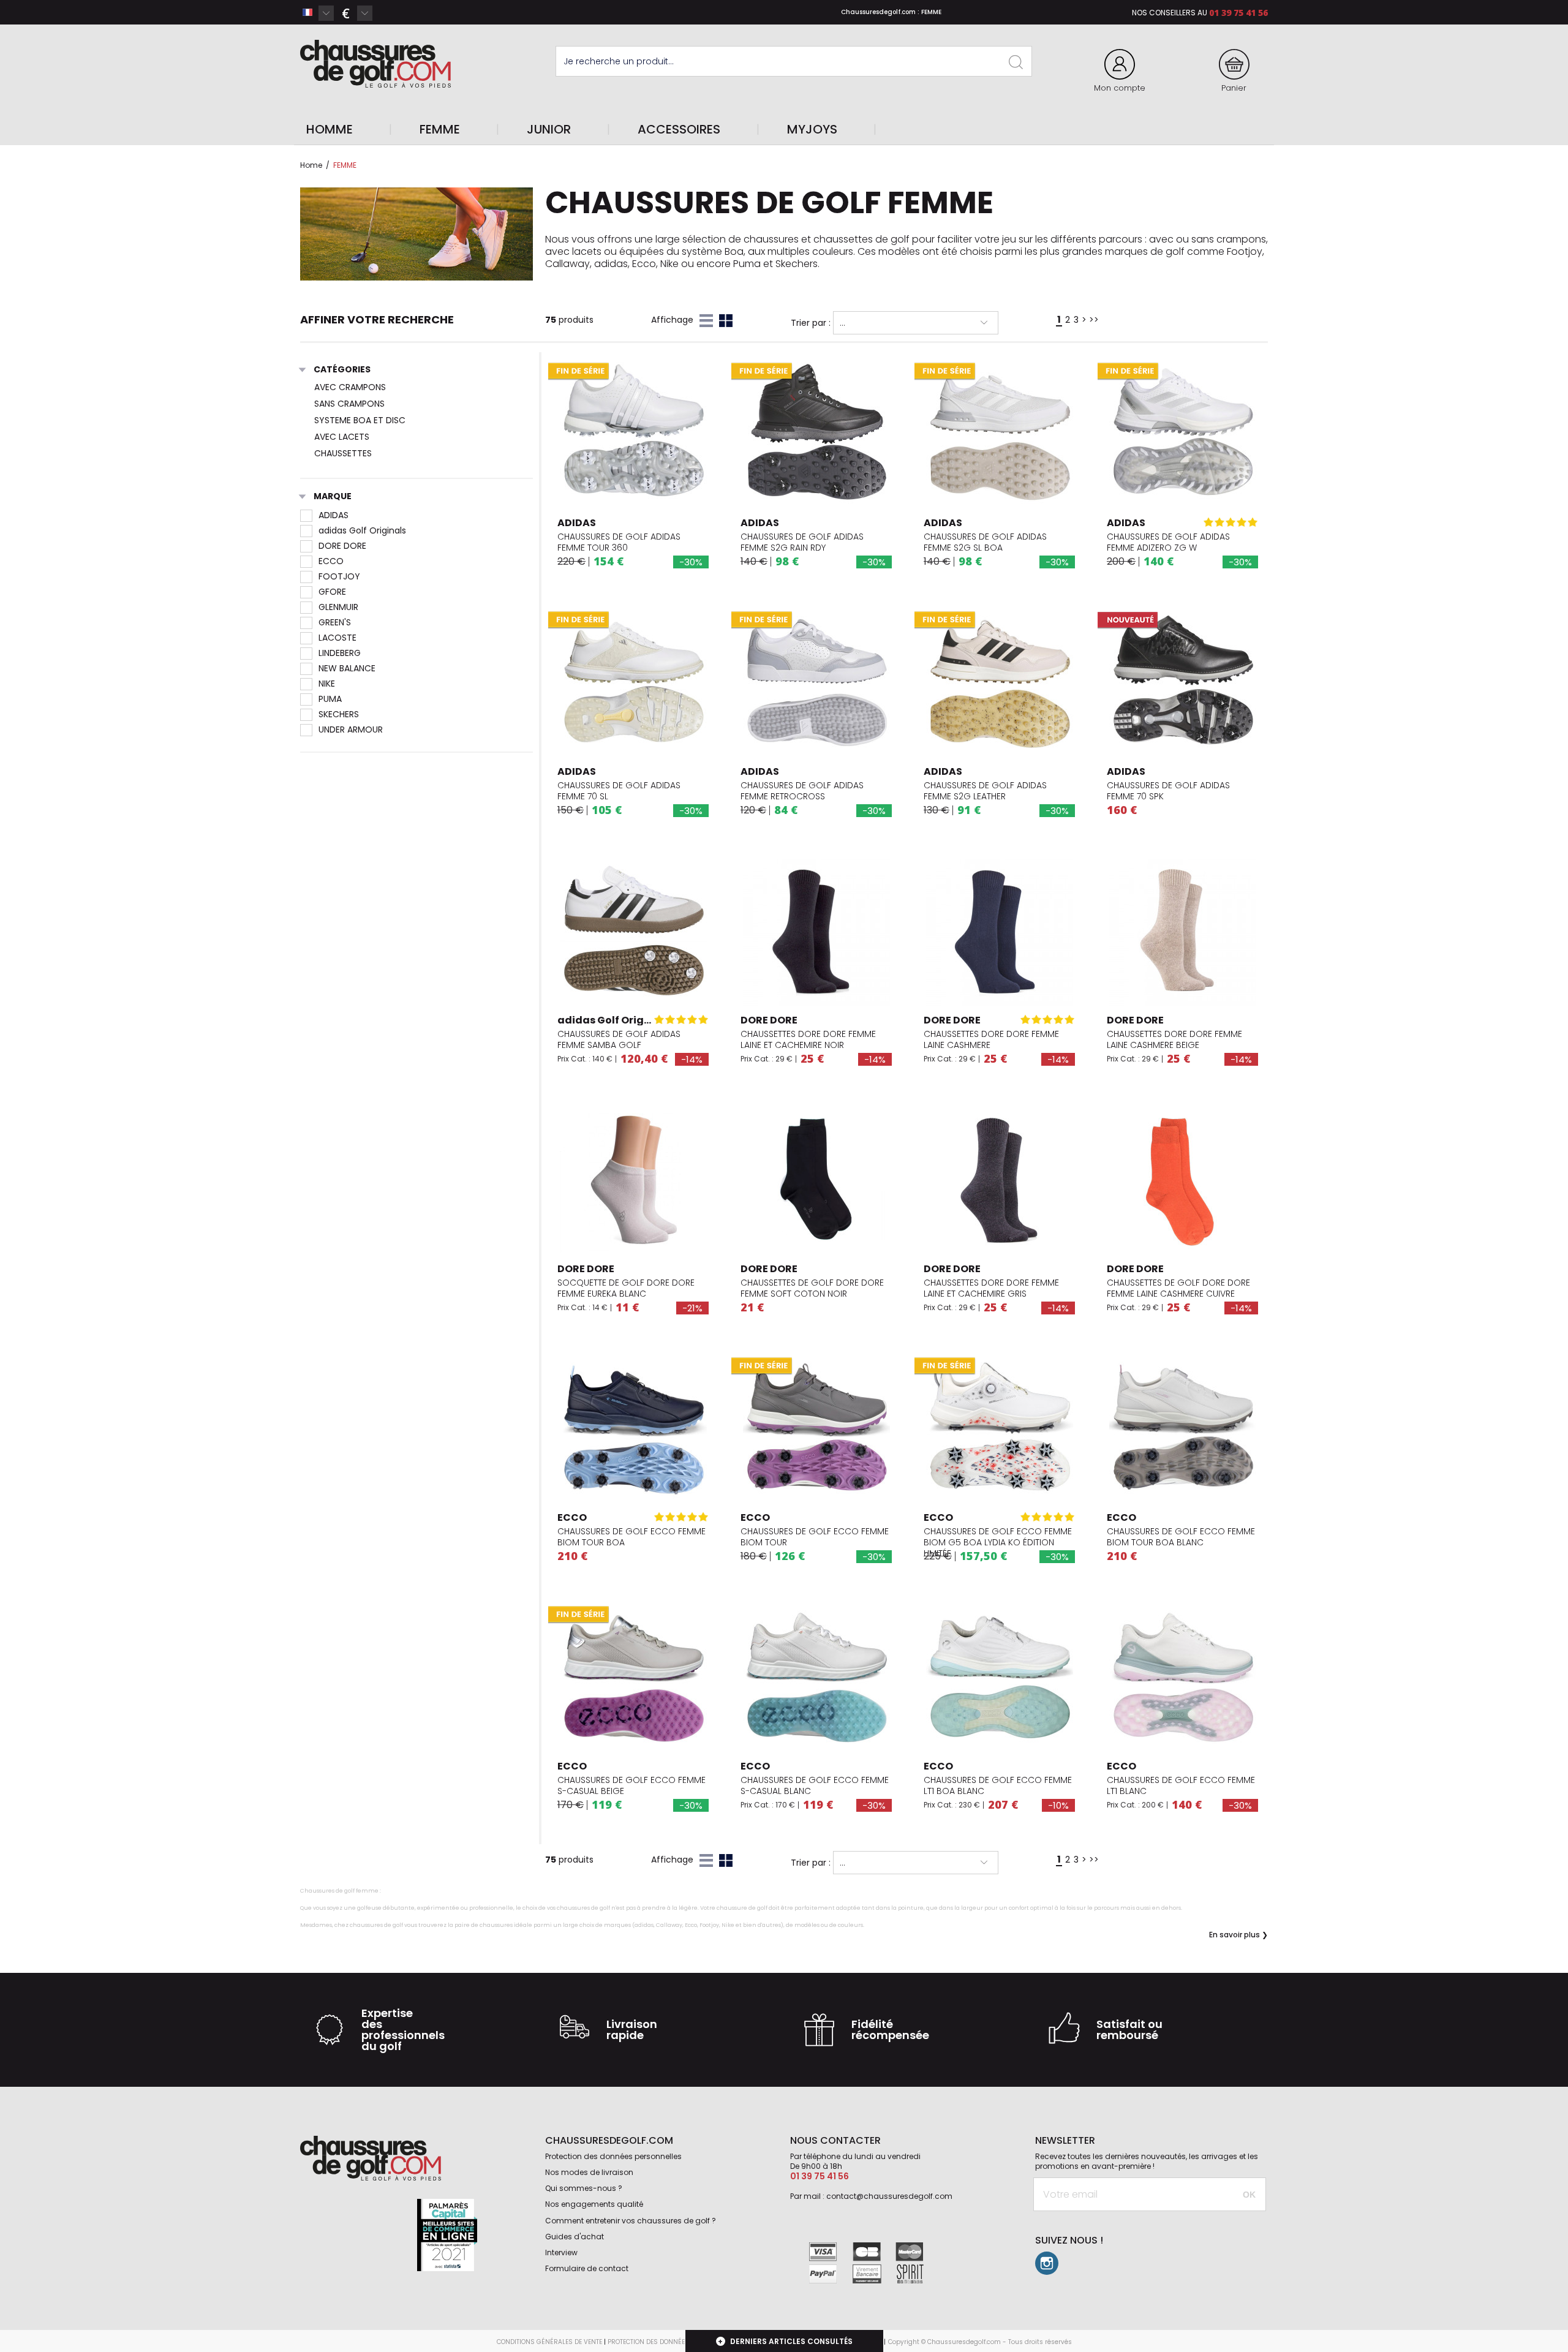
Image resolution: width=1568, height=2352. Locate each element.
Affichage (672, 320)
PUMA (330, 699)
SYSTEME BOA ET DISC (360, 420)
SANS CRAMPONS (349, 404)
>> (1094, 320)
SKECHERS (339, 714)
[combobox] (317, 13)
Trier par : (811, 323)
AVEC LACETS (342, 437)
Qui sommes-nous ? (584, 2188)
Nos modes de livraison (589, 2172)
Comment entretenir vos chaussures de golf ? (631, 2221)
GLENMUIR (338, 607)
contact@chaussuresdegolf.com (889, 2196)
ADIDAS (334, 515)
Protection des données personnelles (613, 2156)
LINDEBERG (340, 653)
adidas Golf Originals (362, 530)
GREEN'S (335, 622)
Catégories (342, 370)
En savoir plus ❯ (1238, 1935)
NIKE (327, 684)
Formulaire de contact (587, 2268)
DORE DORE (342, 546)
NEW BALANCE (347, 668)
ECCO (331, 561)
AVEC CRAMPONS (350, 387)
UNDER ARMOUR (351, 729)
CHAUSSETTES (343, 453)
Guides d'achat (575, 2237)
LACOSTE (337, 638)
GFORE (332, 592)
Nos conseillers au (1170, 13)
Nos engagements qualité (594, 2204)
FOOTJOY (339, 576)
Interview (561, 2252)
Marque (333, 497)
